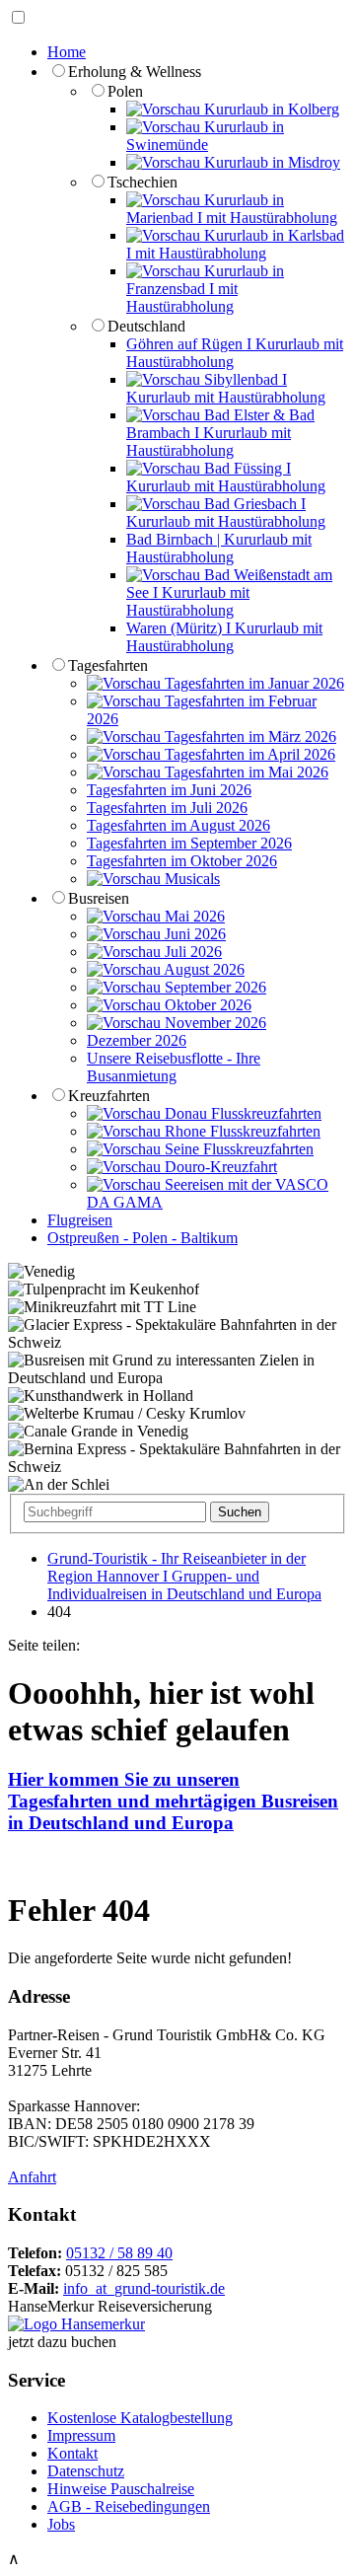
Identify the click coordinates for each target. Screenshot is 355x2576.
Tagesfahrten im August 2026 (178, 825)
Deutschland (146, 326)
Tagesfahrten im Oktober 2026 (182, 861)
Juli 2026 (191, 952)
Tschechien (142, 182)
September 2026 (213, 987)
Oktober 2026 (206, 1005)
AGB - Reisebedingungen (129, 2506)
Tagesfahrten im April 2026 (248, 754)
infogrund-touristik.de (144, 2288)
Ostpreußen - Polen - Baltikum (142, 1238)
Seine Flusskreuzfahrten (237, 1149)
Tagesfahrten (108, 665)
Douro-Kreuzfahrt (219, 1167)
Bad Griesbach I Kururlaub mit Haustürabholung (226, 513)
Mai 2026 (193, 916)
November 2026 (213, 1023)
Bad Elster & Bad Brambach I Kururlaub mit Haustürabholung (220, 433)
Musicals (190, 879)
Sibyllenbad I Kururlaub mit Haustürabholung (226, 388)
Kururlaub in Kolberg (270, 109)
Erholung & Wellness (135, 72)
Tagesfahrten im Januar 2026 (252, 683)
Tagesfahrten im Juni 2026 (169, 790)
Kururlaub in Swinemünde (205, 136)
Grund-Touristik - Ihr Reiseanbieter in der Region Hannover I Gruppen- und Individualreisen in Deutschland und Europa (184, 1576)
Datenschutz (86, 2471)
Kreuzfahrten (109, 1096)
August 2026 (203, 969)
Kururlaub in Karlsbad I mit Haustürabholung (235, 244)
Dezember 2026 (137, 1040)
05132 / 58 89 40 (119, 2253)
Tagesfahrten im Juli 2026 (167, 808)
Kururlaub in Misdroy (270, 162)
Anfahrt (32, 2177)
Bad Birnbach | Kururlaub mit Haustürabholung (219, 548)
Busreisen (99, 898)
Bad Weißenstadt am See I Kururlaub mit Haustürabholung (229, 592)
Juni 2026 (193, 934)
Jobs (61, 2524)
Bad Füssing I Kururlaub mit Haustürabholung (226, 477)
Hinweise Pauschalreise (121, 2489)
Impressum (81, 2435)
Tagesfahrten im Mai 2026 (245, 772)
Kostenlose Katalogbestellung (140, 2418)
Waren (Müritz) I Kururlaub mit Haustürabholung (224, 637)
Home (67, 52)
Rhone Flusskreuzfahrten (241, 1131)
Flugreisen (80, 1220)
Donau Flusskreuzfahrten (241, 1113)
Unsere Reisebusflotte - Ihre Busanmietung (174, 1067)
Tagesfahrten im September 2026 (189, 843)
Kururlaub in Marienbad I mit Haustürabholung (232, 209)
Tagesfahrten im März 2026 (248, 736)
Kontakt (72, 2453)
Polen (125, 91)
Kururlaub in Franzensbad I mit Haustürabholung (205, 289)
